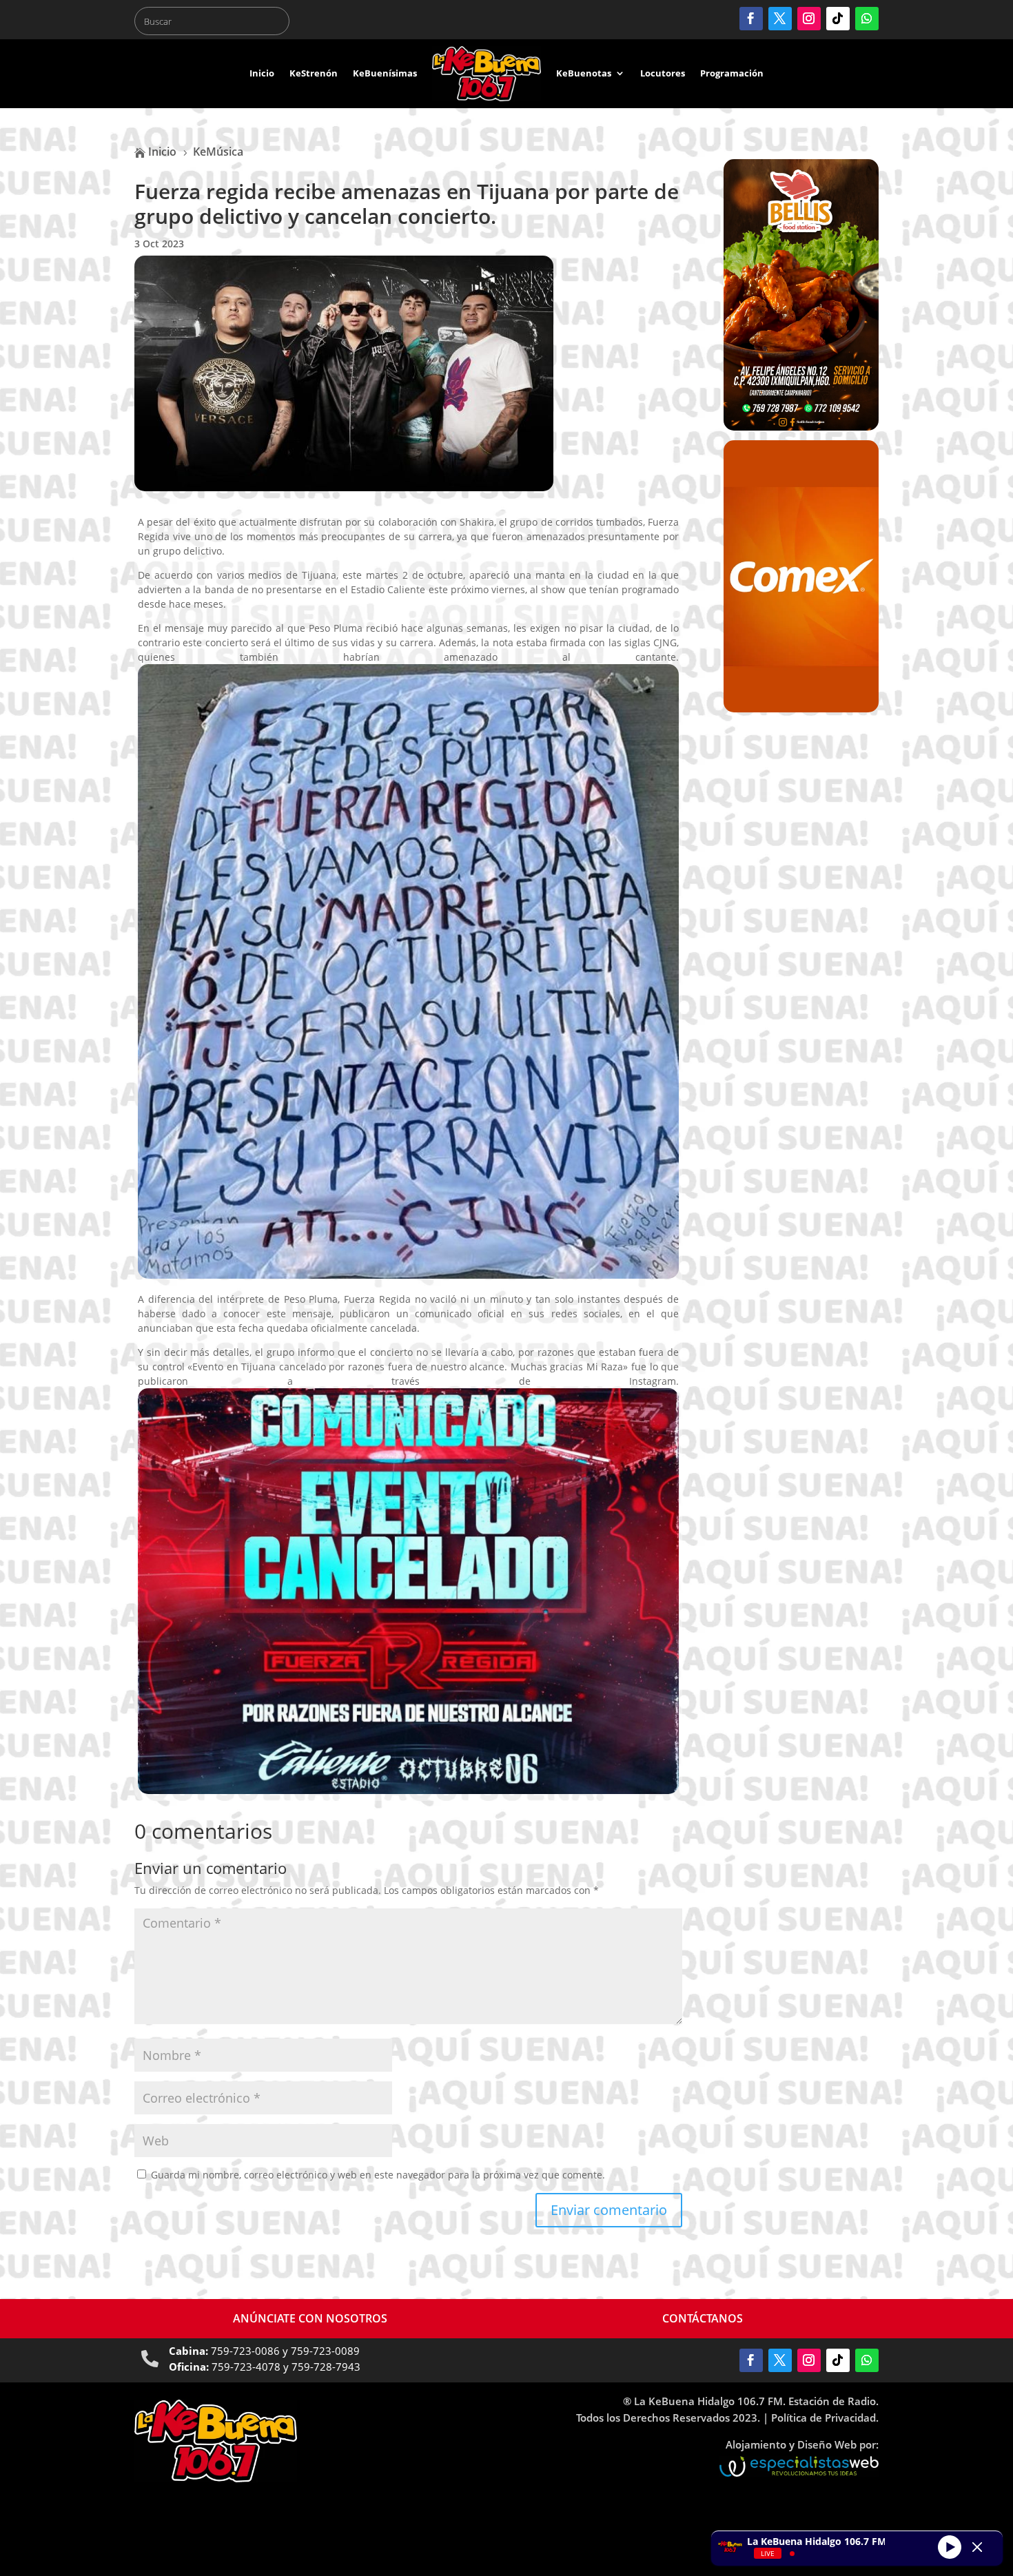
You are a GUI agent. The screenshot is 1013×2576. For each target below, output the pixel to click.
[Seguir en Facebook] (751, 19)
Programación (732, 73)
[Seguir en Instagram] (809, 19)
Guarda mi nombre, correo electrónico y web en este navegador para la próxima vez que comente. (378, 2175)
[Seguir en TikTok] (838, 19)
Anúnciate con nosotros (310, 2318)
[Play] (950, 2546)
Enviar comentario (609, 2210)
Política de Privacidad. (825, 2418)
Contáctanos (703, 2318)
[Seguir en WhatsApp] (867, 19)
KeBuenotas (584, 73)
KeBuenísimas (385, 73)
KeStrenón (314, 73)
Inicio (262, 73)
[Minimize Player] (977, 2547)
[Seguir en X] (780, 19)
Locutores (663, 73)
